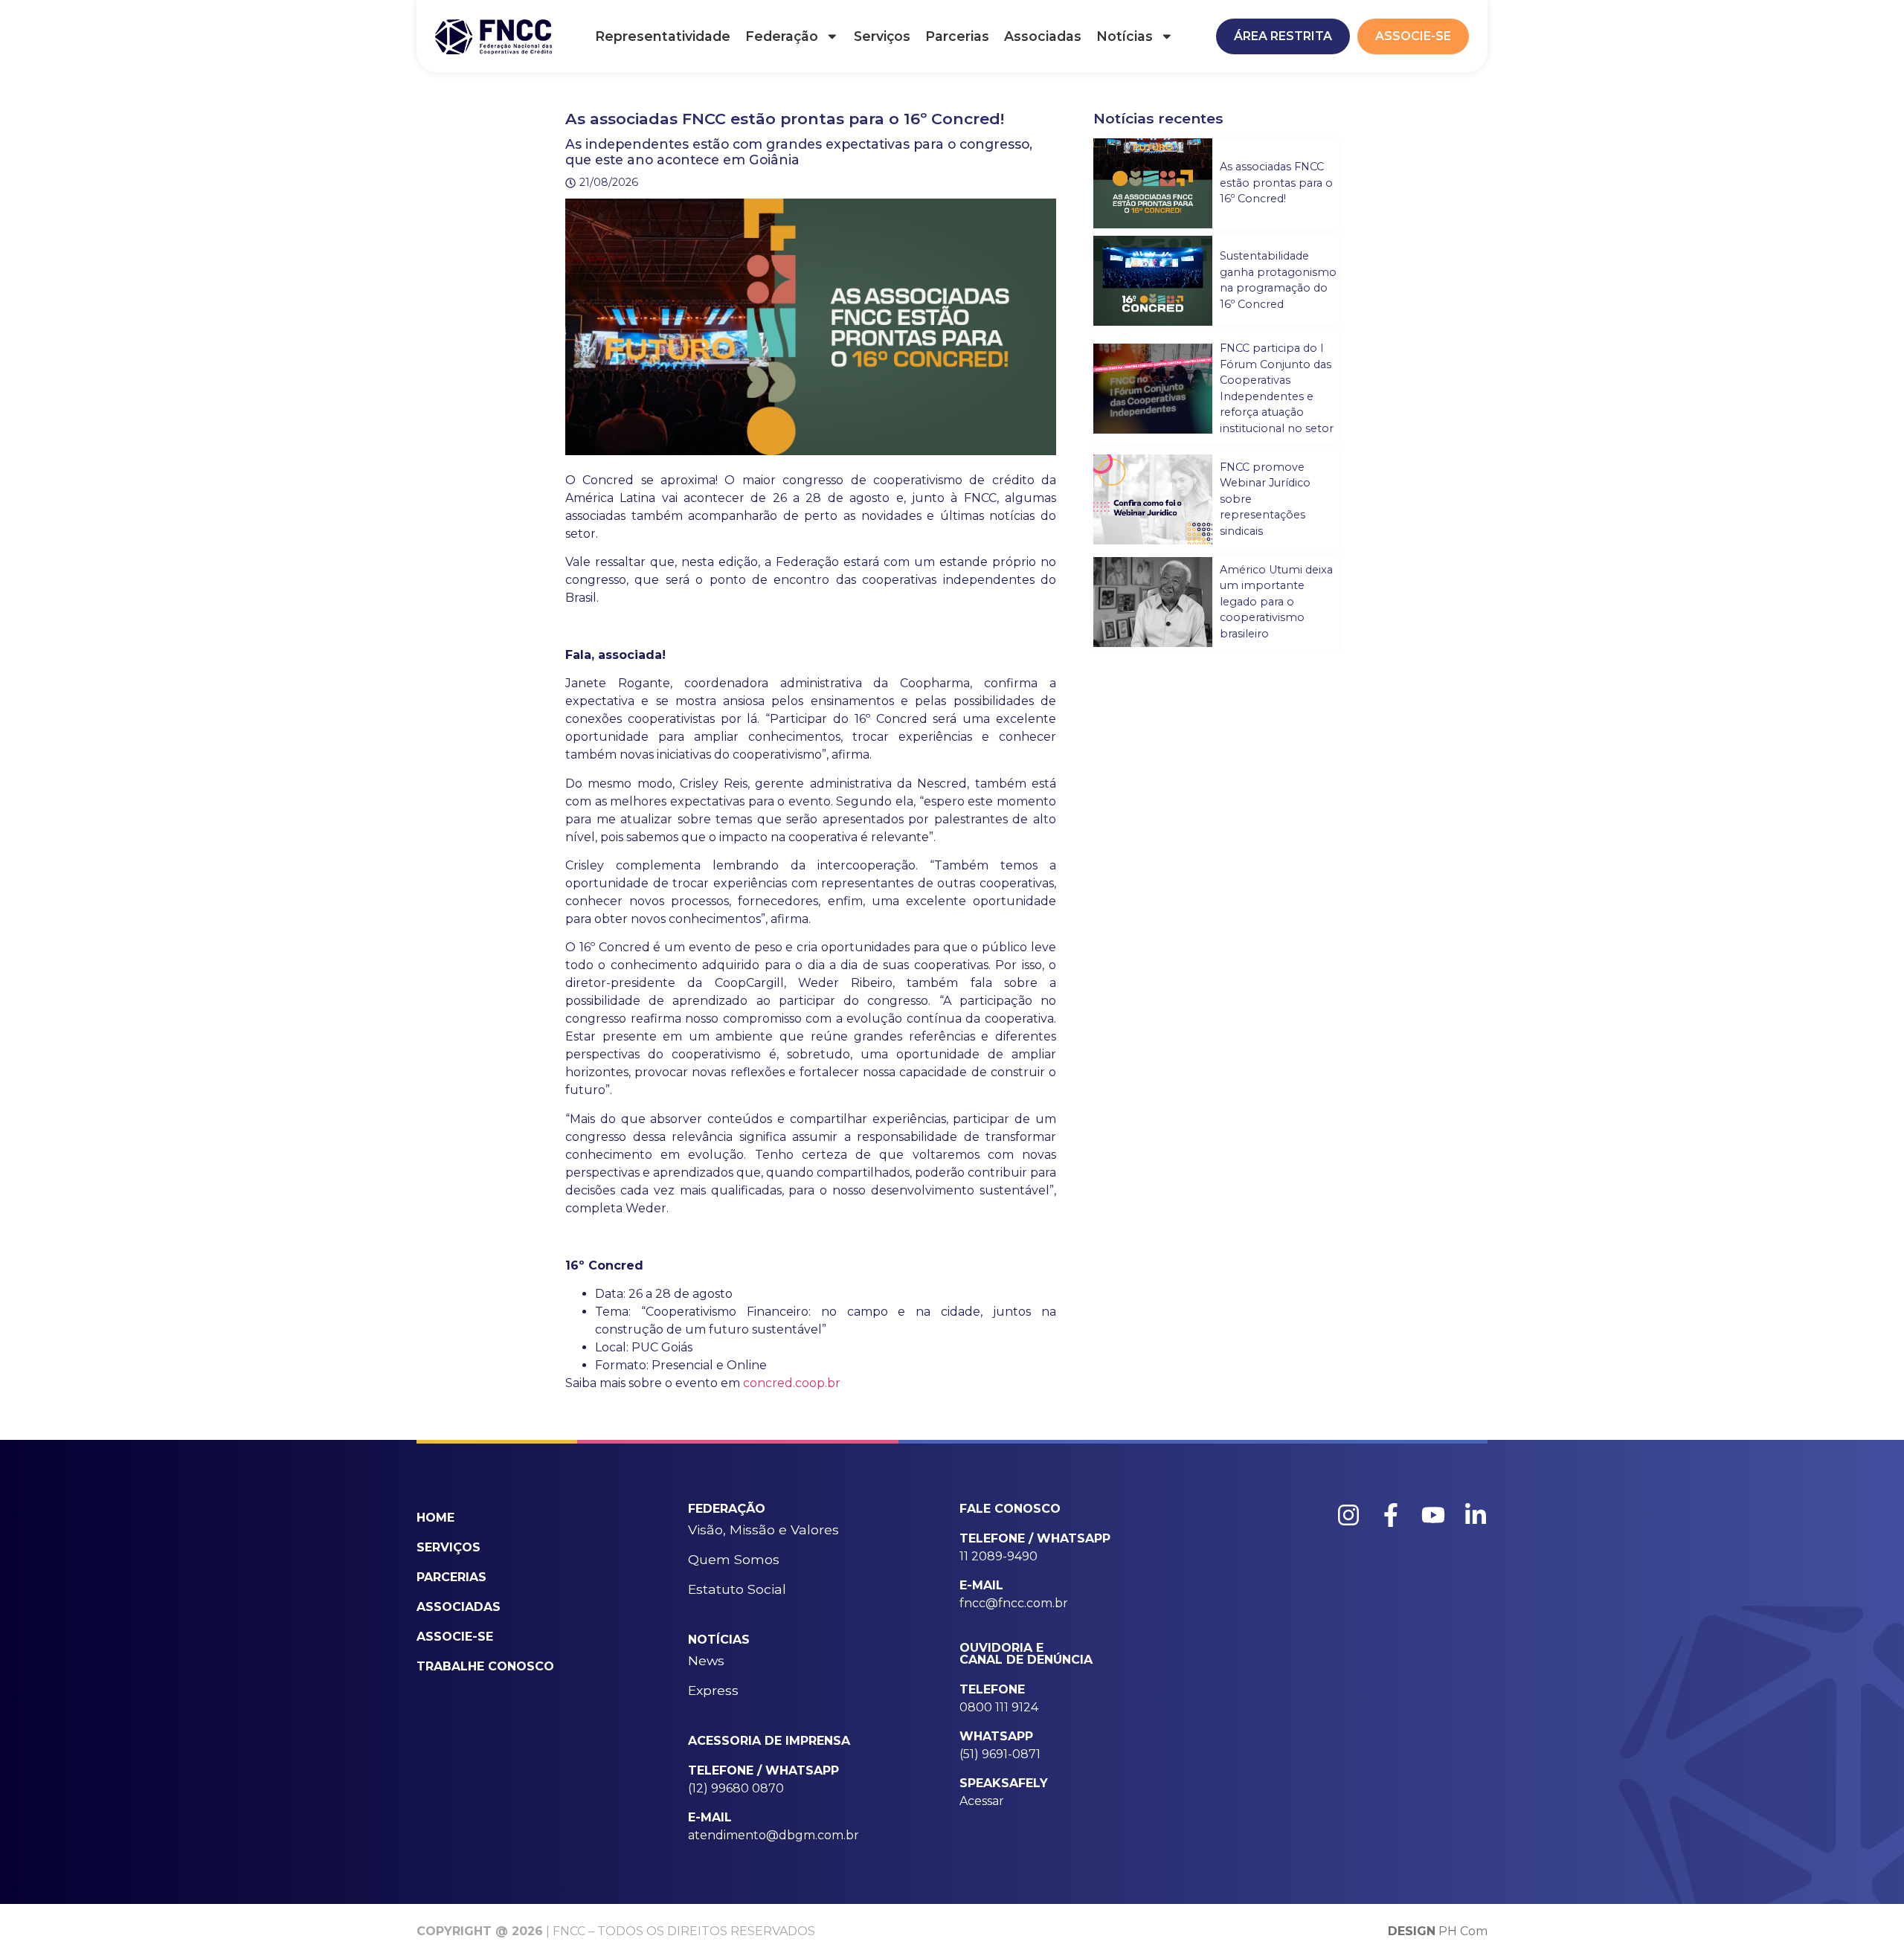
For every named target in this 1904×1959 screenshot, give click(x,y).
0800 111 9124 (999, 1707)
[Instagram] (1348, 1515)
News (706, 1660)
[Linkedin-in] (1476, 1515)
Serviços (882, 36)
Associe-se (455, 1637)
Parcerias (957, 36)
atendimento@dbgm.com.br (773, 1835)
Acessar (982, 1801)
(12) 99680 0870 (736, 1788)
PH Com (1438, 1931)
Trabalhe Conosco (485, 1666)
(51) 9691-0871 (1000, 1754)
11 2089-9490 (998, 1556)
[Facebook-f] (1391, 1515)
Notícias (1125, 36)
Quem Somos (734, 1559)
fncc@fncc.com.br (1014, 1603)
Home (435, 1518)
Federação (782, 36)
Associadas (1043, 36)
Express (713, 1690)
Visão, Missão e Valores (763, 1529)
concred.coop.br (792, 1383)
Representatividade (663, 36)
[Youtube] (1433, 1515)
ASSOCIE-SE (1413, 36)
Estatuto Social (737, 1589)
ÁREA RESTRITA (1283, 36)
